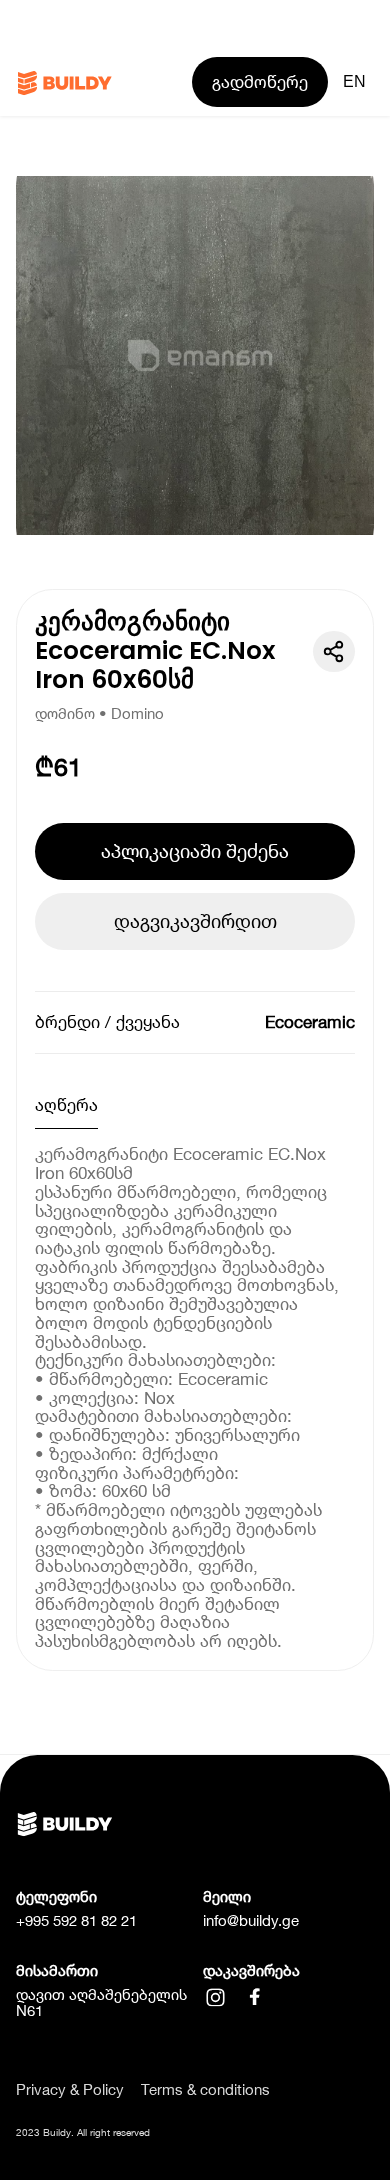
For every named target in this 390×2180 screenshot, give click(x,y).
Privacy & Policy (70, 2090)
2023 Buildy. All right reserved (83, 2132)
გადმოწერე (260, 82)
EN (354, 81)
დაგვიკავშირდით (195, 921)
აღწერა (66, 1105)
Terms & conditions (205, 2090)
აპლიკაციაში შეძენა (195, 851)
